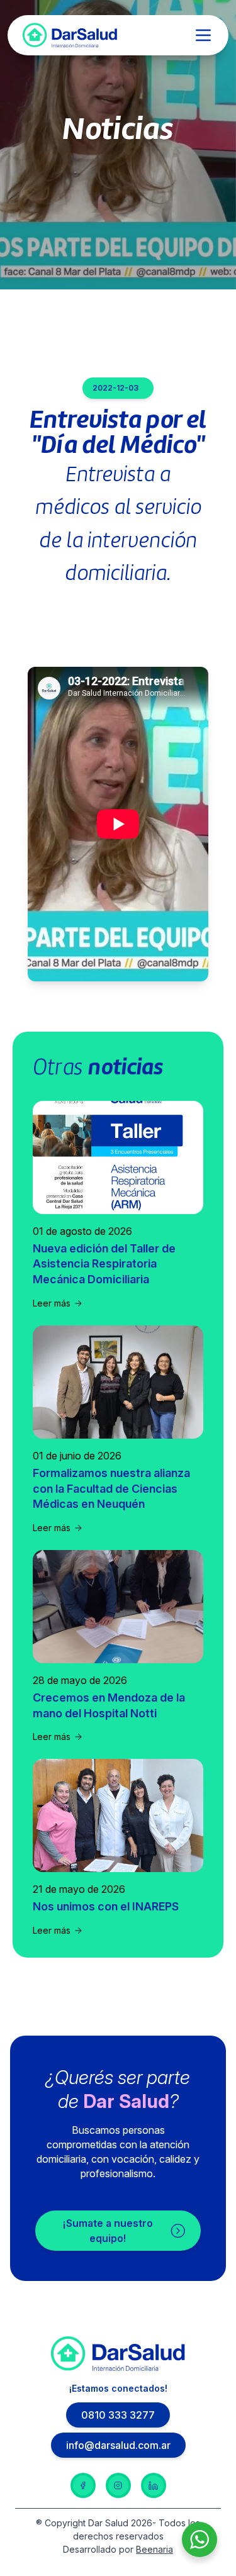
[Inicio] (70, 35)
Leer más (52, 1303)
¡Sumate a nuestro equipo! (108, 2231)
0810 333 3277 (118, 2415)
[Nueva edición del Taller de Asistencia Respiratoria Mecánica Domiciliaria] (118, 1157)
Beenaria (155, 2549)
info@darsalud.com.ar (118, 2445)
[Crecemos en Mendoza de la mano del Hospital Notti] (118, 1607)
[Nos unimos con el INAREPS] (118, 1815)
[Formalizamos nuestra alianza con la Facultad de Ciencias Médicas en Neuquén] (118, 1382)
